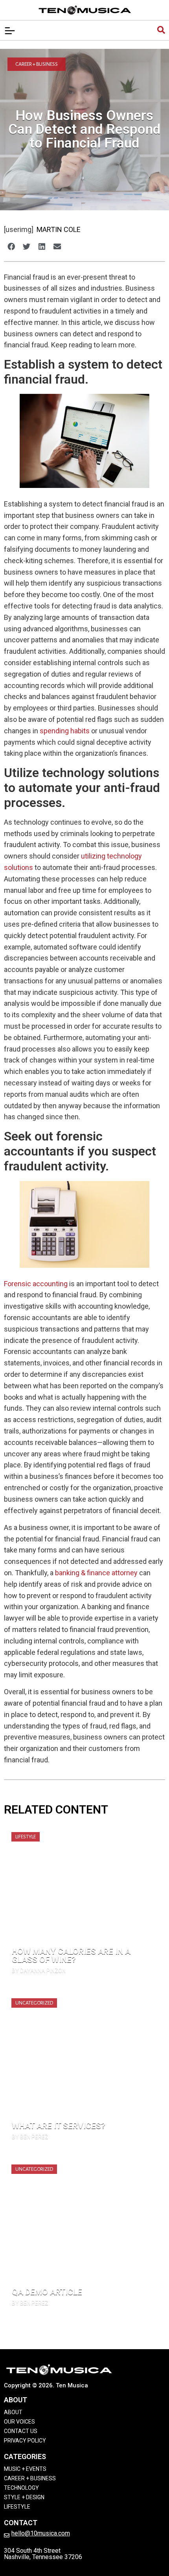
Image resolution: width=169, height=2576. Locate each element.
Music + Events (25, 2469)
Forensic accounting (36, 1284)
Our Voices (19, 2422)
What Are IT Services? (59, 2126)
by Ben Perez (30, 2137)
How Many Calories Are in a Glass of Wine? (71, 1956)
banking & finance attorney (96, 1573)
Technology (21, 2488)
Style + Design (24, 2497)
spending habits (65, 731)
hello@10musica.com (41, 2533)
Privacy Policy (25, 2441)
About (13, 2412)
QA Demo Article (47, 2292)
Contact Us (21, 2431)
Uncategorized (34, 2003)
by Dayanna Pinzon (39, 1971)
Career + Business (37, 64)
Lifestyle (26, 1837)
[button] (11, 246)
